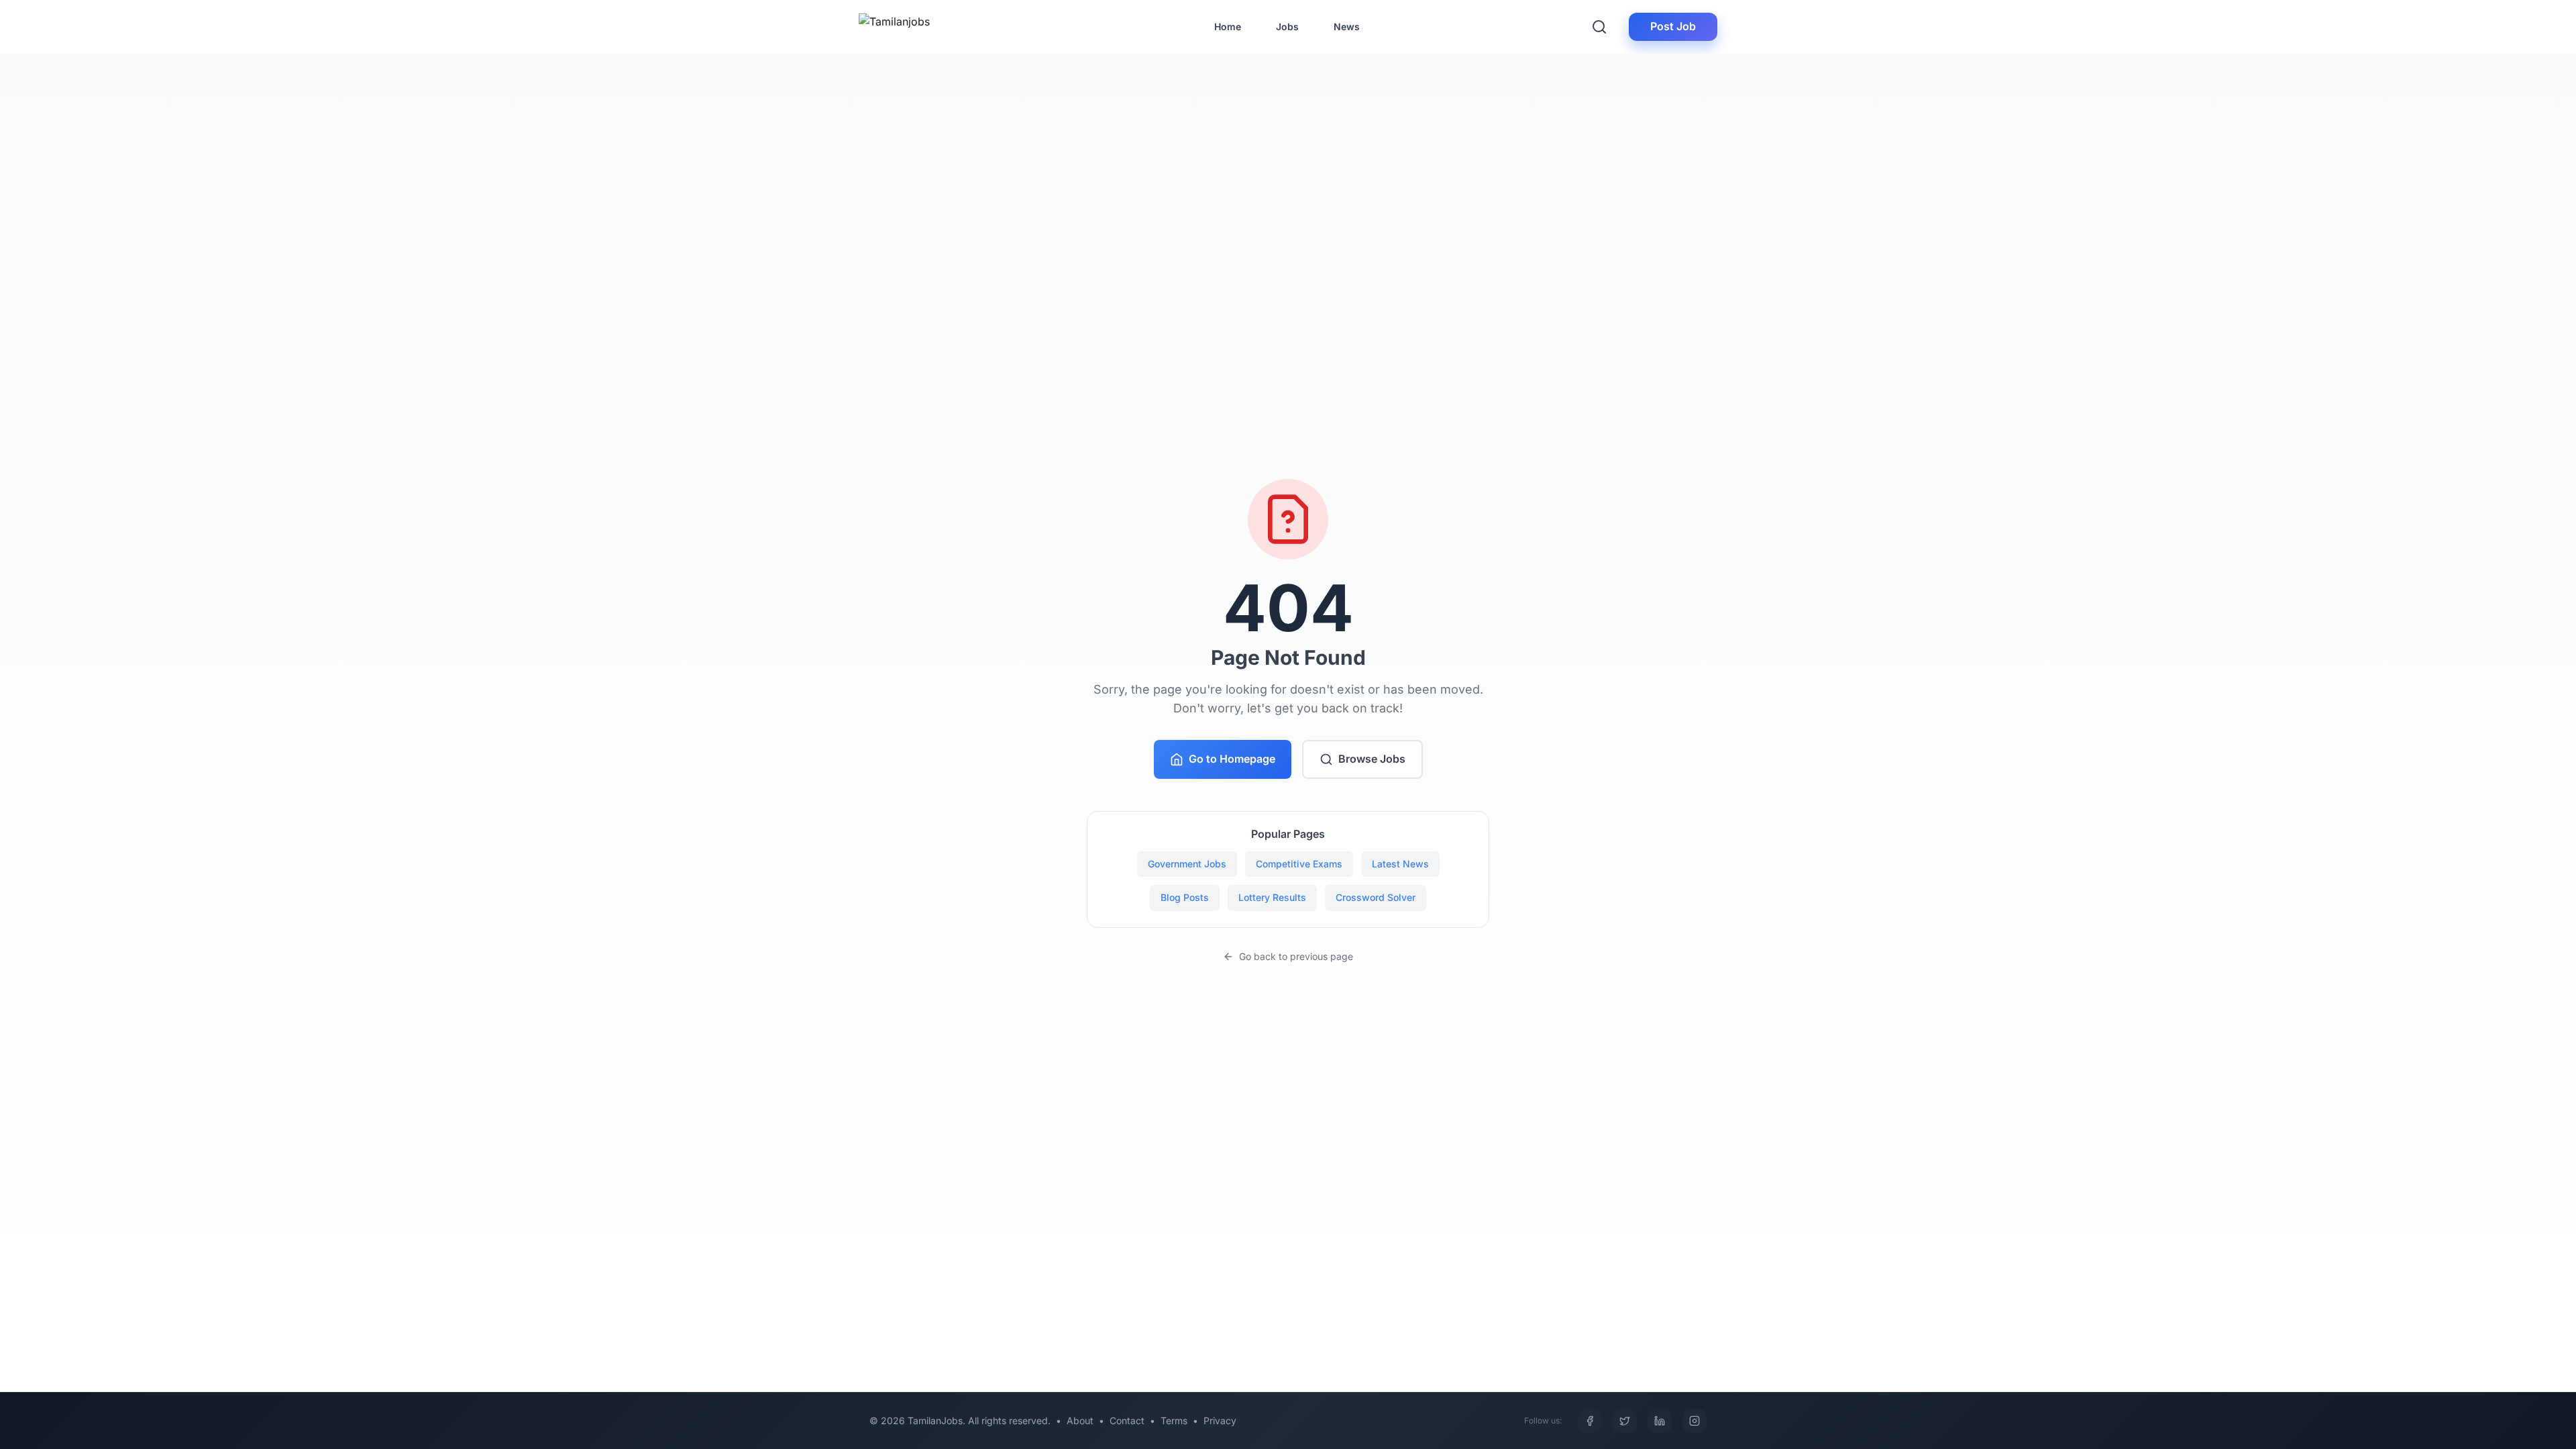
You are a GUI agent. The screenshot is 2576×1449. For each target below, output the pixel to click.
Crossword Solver (1376, 897)
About (1080, 1420)
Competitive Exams (1299, 864)
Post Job (1673, 26)
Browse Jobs (1372, 759)
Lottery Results (1272, 897)
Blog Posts (1185, 897)
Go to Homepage (1232, 759)
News (1347, 26)
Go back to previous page (1296, 956)
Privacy (1220, 1420)
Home (1228, 26)
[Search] (1599, 27)
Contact (1127, 1420)
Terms (1174, 1420)
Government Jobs (1187, 864)
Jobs (1287, 26)
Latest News (1400, 864)
